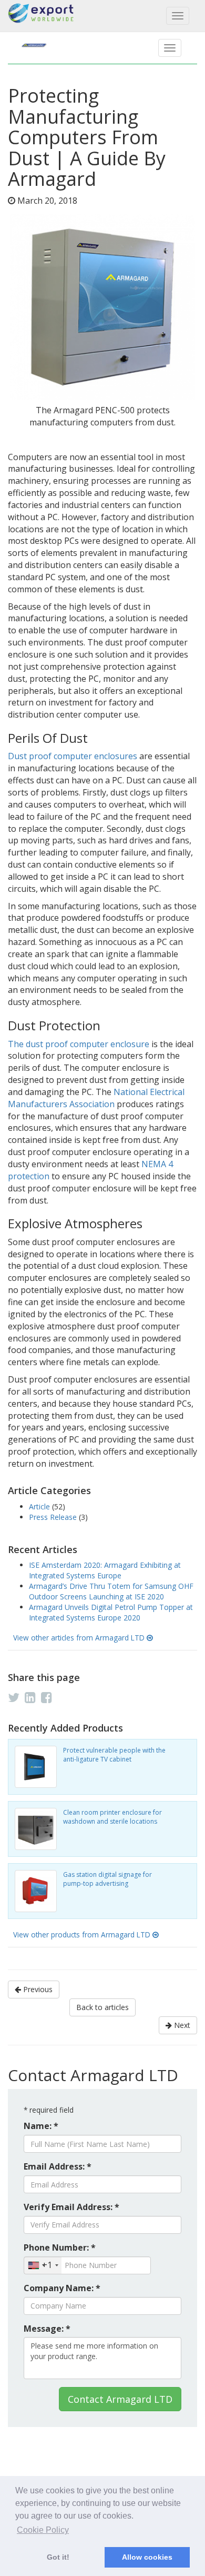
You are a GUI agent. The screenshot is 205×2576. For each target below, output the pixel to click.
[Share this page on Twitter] (14, 1697)
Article (40, 1506)
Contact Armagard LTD (120, 2399)
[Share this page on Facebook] (47, 1697)
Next (181, 2025)
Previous (37, 1989)
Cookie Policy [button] (43, 2530)
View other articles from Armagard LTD (80, 1638)
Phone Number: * (60, 2247)
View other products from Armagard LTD (83, 1935)
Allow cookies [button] (147, 2557)
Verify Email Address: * (71, 2207)
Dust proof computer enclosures (73, 756)
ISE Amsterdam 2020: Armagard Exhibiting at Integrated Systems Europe (105, 1570)
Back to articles (102, 2007)
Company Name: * (62, 2288)
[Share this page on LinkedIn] (30, 1697)
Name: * (41, 2126)
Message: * (47, 2329)
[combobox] (43, 2265)
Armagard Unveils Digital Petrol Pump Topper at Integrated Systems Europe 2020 (111, 1612)
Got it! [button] (58, 2557)
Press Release (54, 1517)
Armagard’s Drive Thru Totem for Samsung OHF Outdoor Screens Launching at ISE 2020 (111, 1591)
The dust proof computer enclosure (79, 1044)
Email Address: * (58, 2166)
